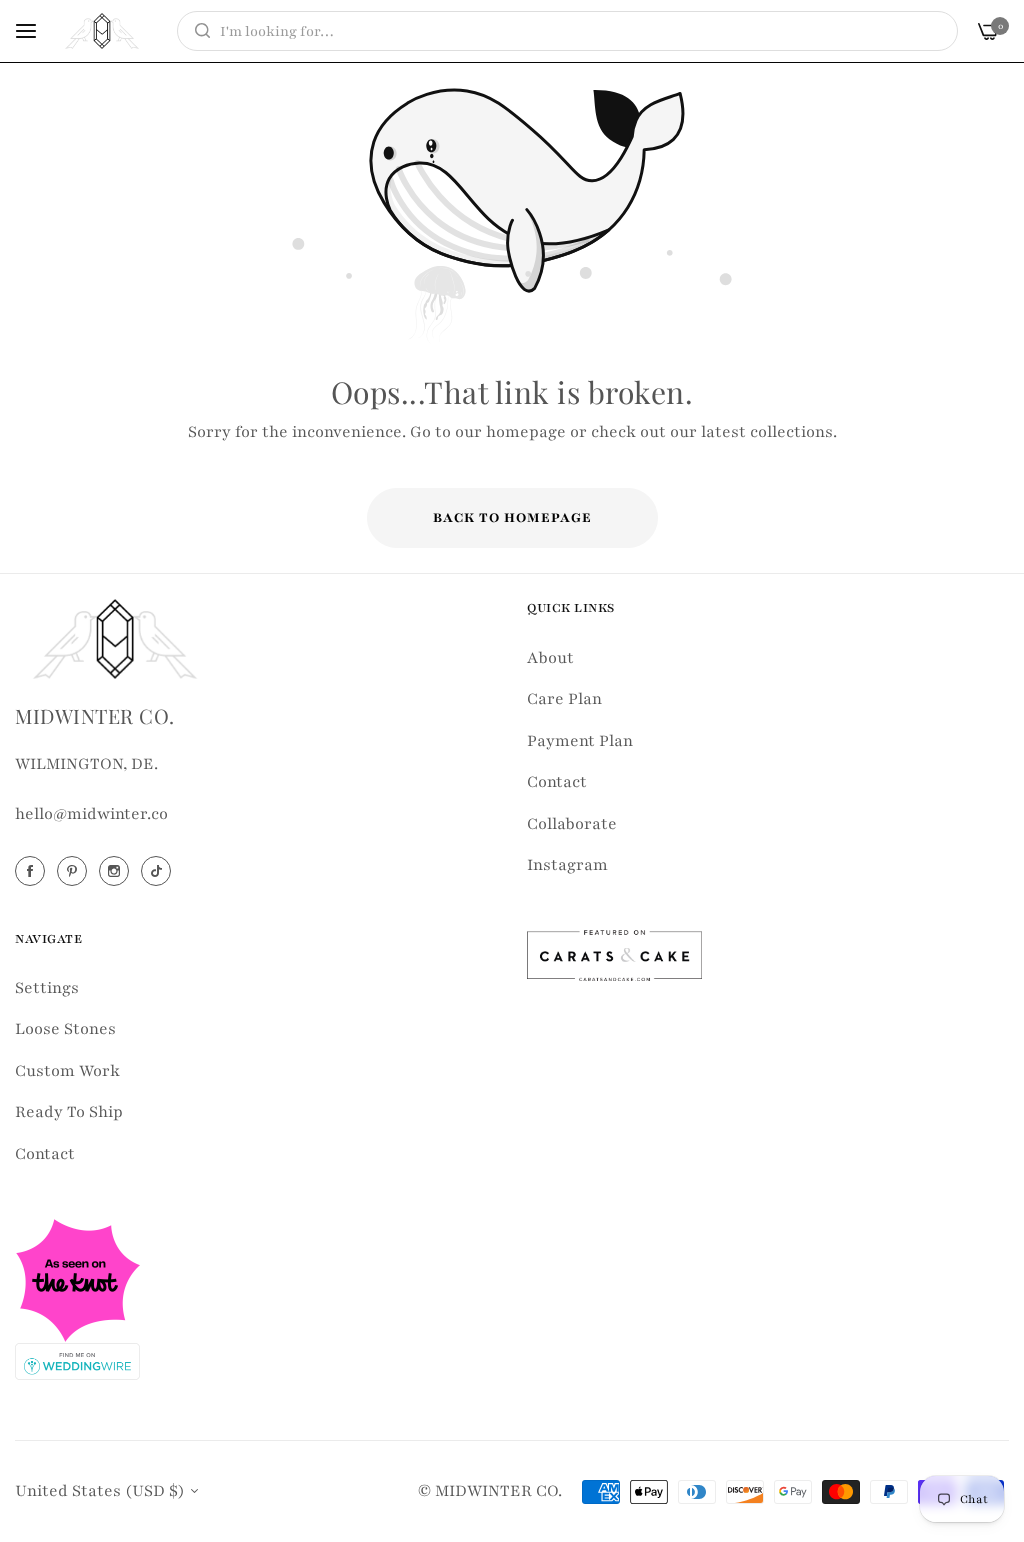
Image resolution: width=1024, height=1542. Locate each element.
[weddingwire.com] (77, 1360)
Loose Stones (65, 1029)
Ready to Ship (69, 1112)
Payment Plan (580, 741)
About (550, 658)
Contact (557, 782)
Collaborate (572, 824)
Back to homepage (512, 518)
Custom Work (67, 1071)
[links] (33, 871)
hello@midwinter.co (91, 814)
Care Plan (564, 699)
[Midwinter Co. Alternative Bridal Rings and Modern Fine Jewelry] (102, 31)
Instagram (567, 865)
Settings (47, 988)
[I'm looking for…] (197, 31)
